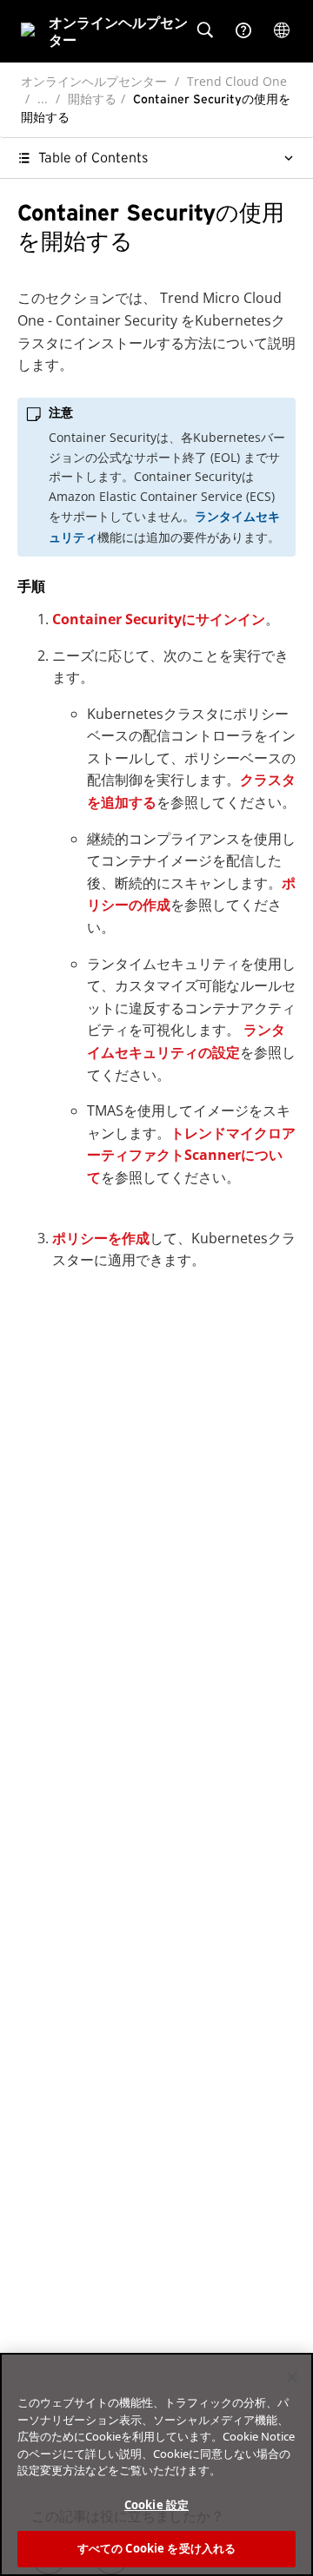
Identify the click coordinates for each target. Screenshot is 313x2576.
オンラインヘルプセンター (94, 81)
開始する (92, 99)
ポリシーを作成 (101, 1238)
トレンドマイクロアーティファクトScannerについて (191, 1155)
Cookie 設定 (156, 2505)
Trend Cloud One (237, 81)
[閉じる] (292, 2377)
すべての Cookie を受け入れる (156, 2548)
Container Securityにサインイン (159, 619)
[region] (156, 2464)
